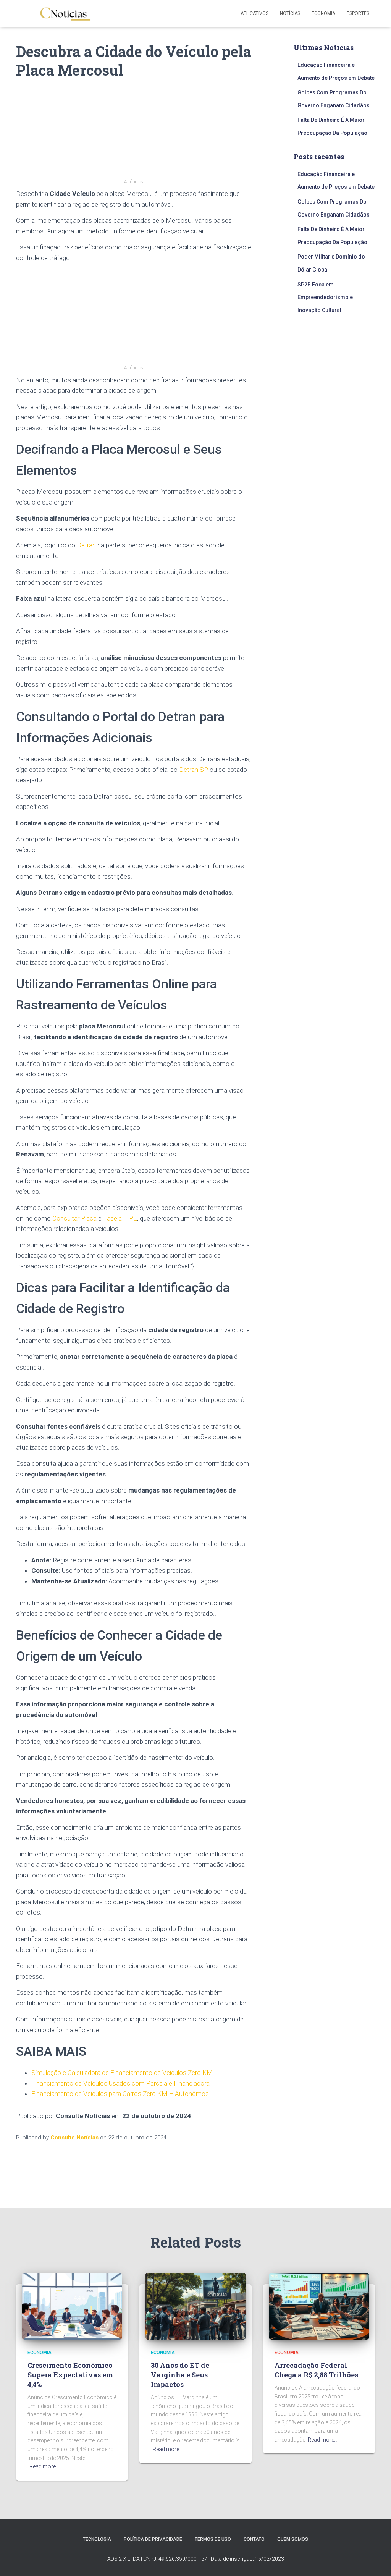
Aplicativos (254, 13)
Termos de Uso (213, 2539)
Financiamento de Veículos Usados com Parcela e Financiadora (120, 2083)
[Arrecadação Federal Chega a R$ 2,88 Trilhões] (319, 2306)
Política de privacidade (153, 2539)
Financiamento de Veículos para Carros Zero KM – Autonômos (120, 2094)
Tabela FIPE (120, 1218)
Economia (323, 13)
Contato (254, 2539)
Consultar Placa (74, 1218)
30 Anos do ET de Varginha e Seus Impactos (180, 2375)
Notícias (290, 13)
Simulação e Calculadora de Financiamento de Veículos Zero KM (122, 2073)
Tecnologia (97, 2539)
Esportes (358, 13)
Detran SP (194, 770)
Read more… (44, 2466)
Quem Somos (293, 2539)
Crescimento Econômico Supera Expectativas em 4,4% (70, 2375)
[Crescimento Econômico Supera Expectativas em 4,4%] (72, 2306)
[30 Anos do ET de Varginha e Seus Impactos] (195, 2306)
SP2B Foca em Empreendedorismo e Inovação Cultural (325, 297)
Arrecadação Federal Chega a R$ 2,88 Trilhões (316, 2370)
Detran (86, 545)
